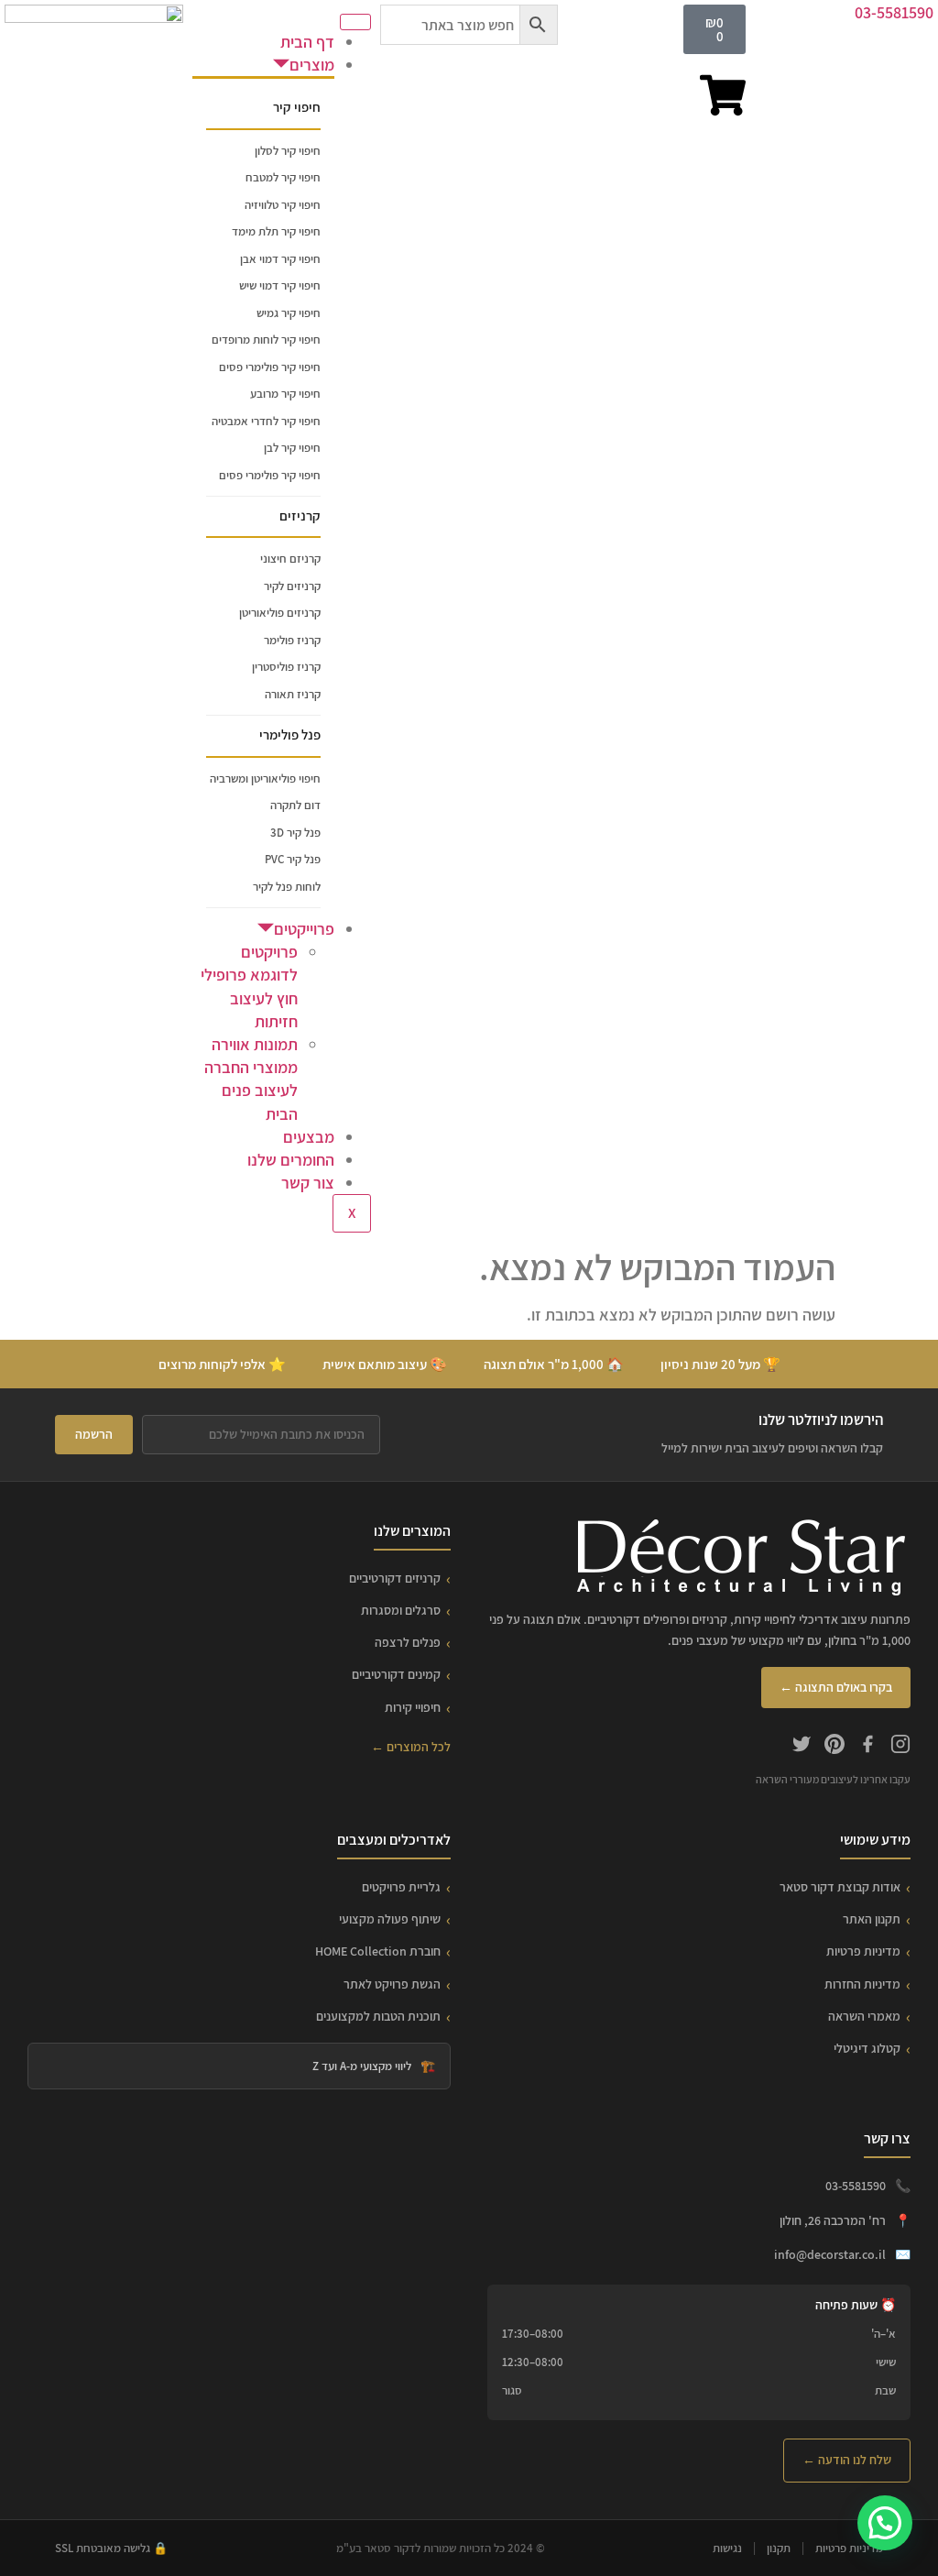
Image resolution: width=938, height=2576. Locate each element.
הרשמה (94, 1434)
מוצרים (312, 65)
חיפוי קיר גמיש (289, 313)
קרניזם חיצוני (290, 559)
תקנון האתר (872, 1919)
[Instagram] (900, 1747)
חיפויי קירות (413, 1707)
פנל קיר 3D (295, 833)
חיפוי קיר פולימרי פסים (270, 367)
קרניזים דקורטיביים (395, 1578)
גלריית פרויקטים (401, 1887)
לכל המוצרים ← (411, 1747)
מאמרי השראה (864, 2016)
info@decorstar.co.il (830, 2254)
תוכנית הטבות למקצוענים (378, 2016)
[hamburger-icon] (355, 22)
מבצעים (309, 1137)
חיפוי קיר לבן (292, 448)
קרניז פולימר (292, 640)
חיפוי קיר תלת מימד (276, 231)
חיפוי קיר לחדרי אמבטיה (266, 421)
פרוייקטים (304, 929)
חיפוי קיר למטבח (283, 177)
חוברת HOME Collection (378, 1951)
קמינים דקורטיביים (396, 1674)
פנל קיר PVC (293, 859)
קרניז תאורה (293, 694)
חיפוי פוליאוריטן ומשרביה (265, 778)
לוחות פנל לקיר (287, 887)
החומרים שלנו (291, 1160)
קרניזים (300, 515)
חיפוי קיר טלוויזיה (283, 205)
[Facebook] (867, 1747)
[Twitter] (802, 1747)
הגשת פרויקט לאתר (392, 1984)
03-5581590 (894, 12)
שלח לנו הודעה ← (847, 2460)
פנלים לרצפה (408, 1642)
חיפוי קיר (297, 107)
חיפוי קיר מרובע (285, 394)
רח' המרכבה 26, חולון (833, 2220)
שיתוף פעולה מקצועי (390, 1919)
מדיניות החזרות (862, 1984)
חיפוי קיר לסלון (288, 151)
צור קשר (308, 1183)
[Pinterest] (834, 1747)
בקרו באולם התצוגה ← (836, 1687)
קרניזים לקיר (292, 586)
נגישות (727, 2548)
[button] (885, 2523)
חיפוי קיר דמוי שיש (280, 285)
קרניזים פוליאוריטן (280, 613)
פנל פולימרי (290, 734)
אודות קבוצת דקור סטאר (840, 1887)
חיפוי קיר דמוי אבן (280, 259)
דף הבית (307, 42)
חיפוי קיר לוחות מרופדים (266, 340)
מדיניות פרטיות (863, 1951)
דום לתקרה (295, 805)
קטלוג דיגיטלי (867, 2048)
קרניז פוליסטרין (286, 667)
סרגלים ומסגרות (401, 1610)
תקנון (779, 2548)
